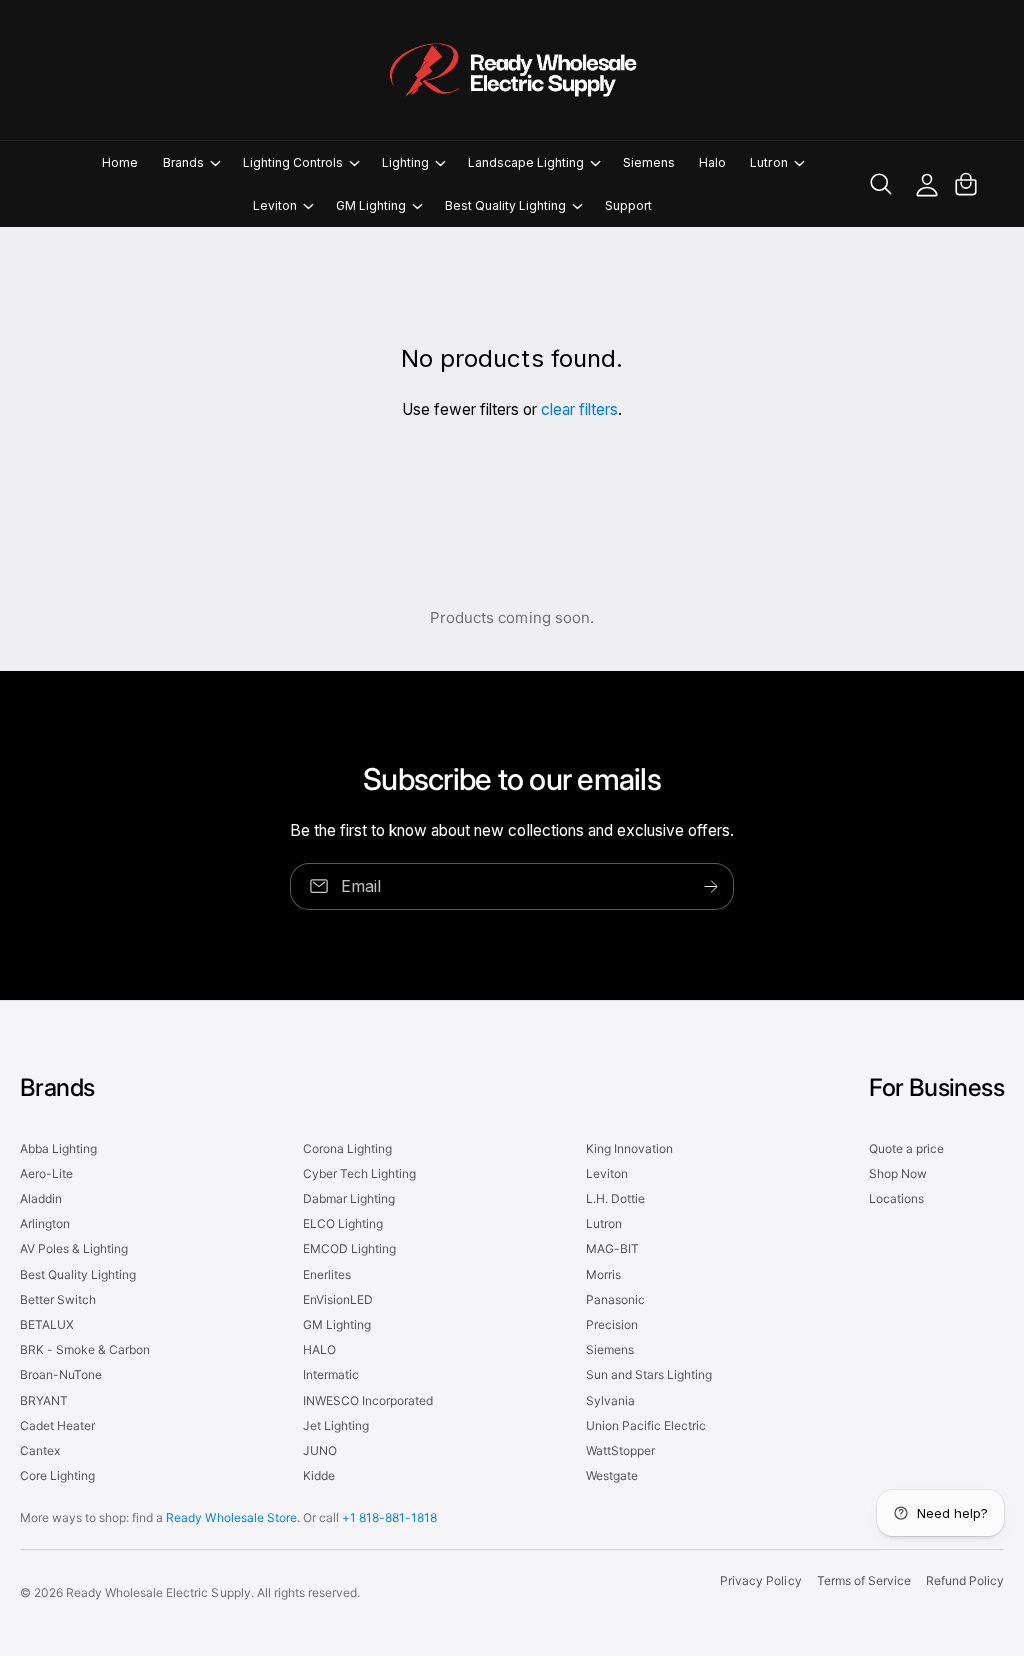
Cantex (40, 1450)
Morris (603, 1274)
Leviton (607, 1173)
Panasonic (615, 1299)
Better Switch (58, 1299)
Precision (612, 1324)
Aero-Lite (46, 1173)
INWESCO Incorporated (368, 1400)
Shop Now (898, 1173)
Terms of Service (864, 1580)
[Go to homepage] (512, 70)
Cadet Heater (57, 1425)
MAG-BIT (612, 1248)
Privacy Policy (760, 1580)
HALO (319, 1349)
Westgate (612, 1475)
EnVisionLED (338, 1299)
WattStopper (620, 1450)
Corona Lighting (347, 1148)
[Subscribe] (711, 886)
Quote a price (906, 1148)
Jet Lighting (336, 1425)
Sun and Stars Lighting (649, 1374)
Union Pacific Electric (646, 1425)
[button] (191, 162)
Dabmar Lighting (349, 1198)
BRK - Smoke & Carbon (85, 1349)
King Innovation (629, 1148)
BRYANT (44, 1400)
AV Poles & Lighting (74, 1248)
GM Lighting (337, 1324)
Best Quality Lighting (78, 1274)
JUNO (320, 1450)
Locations (896, 1198)
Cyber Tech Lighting (359, 1173)
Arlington (45, 1223)
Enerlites (327, 1274)
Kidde (319, 1475)
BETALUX (47, 1324)
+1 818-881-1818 (389, 1517)
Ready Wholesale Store (231, 1517)
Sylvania (610, 1400)
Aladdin (41, 1198)
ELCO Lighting (343, 1223)
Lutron (604, 1223)
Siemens (610, 1349)
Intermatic (331, 1374)
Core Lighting (57, 1475)
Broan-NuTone (61, 1374)
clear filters (579, 409)
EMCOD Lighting (349, 1248)
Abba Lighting (58, 1148)
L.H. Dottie (615, 1198)
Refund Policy (965, 1580)
